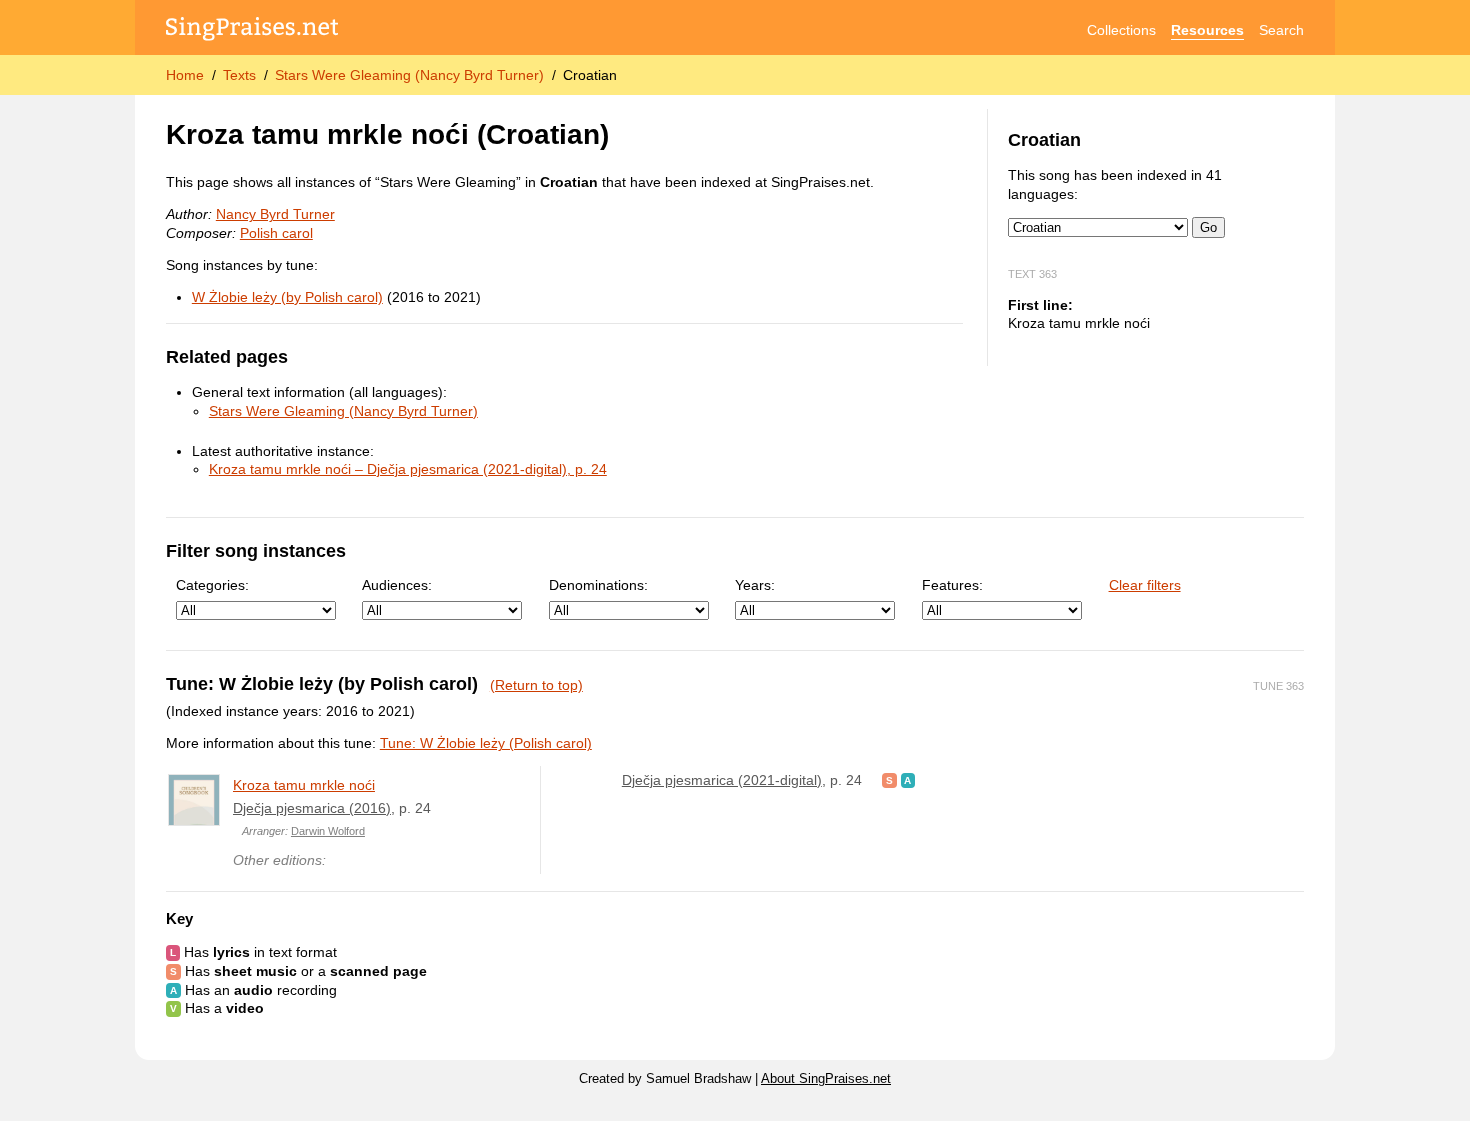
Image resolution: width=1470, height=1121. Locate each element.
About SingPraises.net (826, 1079)
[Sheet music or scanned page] (889, 780)
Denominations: (598, 585)
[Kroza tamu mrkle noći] (194, 800)
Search (1281, 30)
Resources (1207, 30)
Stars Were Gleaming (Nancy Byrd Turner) (409, 75)
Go (1208, 227)
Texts (239, 75)
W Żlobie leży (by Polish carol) (287, 297)
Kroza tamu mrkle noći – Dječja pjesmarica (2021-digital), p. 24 (408, 469)
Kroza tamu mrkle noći (304, 785)
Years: (755, 585)
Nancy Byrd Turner (275, 214)
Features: (952, 585)
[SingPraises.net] (252, 30)
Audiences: (397, 585)
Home (185, 75)
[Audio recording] (908, 780)
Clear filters (1145, 585)
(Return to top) (536, 685)
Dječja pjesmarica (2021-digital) (722, 780)
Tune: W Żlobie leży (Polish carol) (486, 743)
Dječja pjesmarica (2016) (312, 808)
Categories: (212, 585)
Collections (1121, 30)
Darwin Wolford (328, 831)
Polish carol (276, 233)
